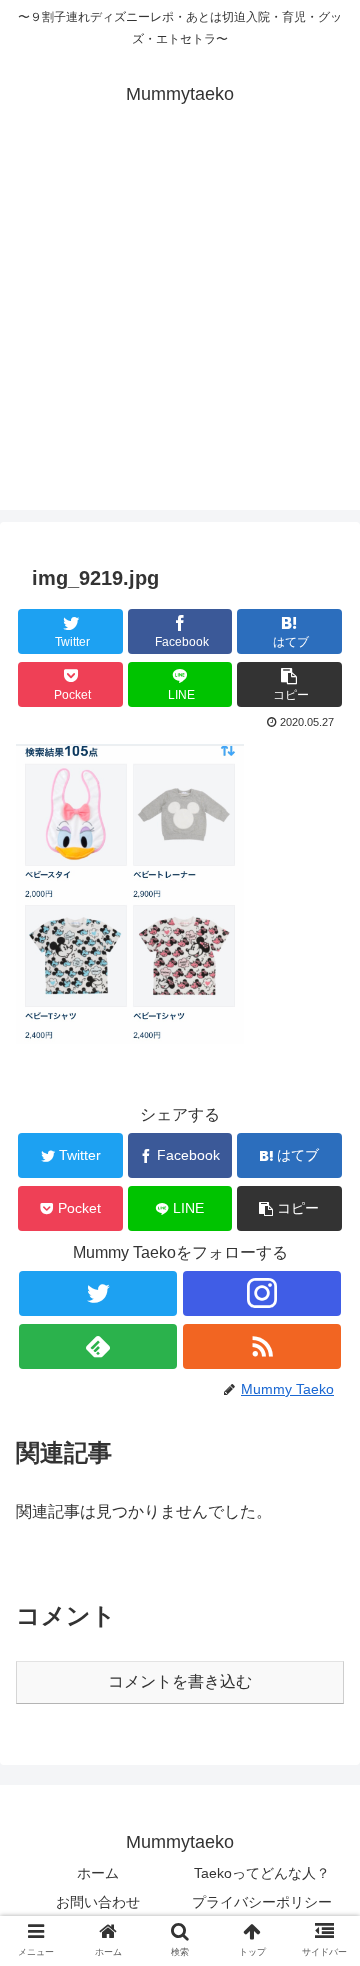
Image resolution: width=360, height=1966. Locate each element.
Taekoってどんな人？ (262, 1873)
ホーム (98, 1873)
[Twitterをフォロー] (97, 1293)
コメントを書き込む (180, 1681)
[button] (289, 684)
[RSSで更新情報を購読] (261, 1346)
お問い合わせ (98, 1902)
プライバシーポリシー (262, 1902)
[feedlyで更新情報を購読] (97, 1346)
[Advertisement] (180, 330)
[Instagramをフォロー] (261, 1293)
